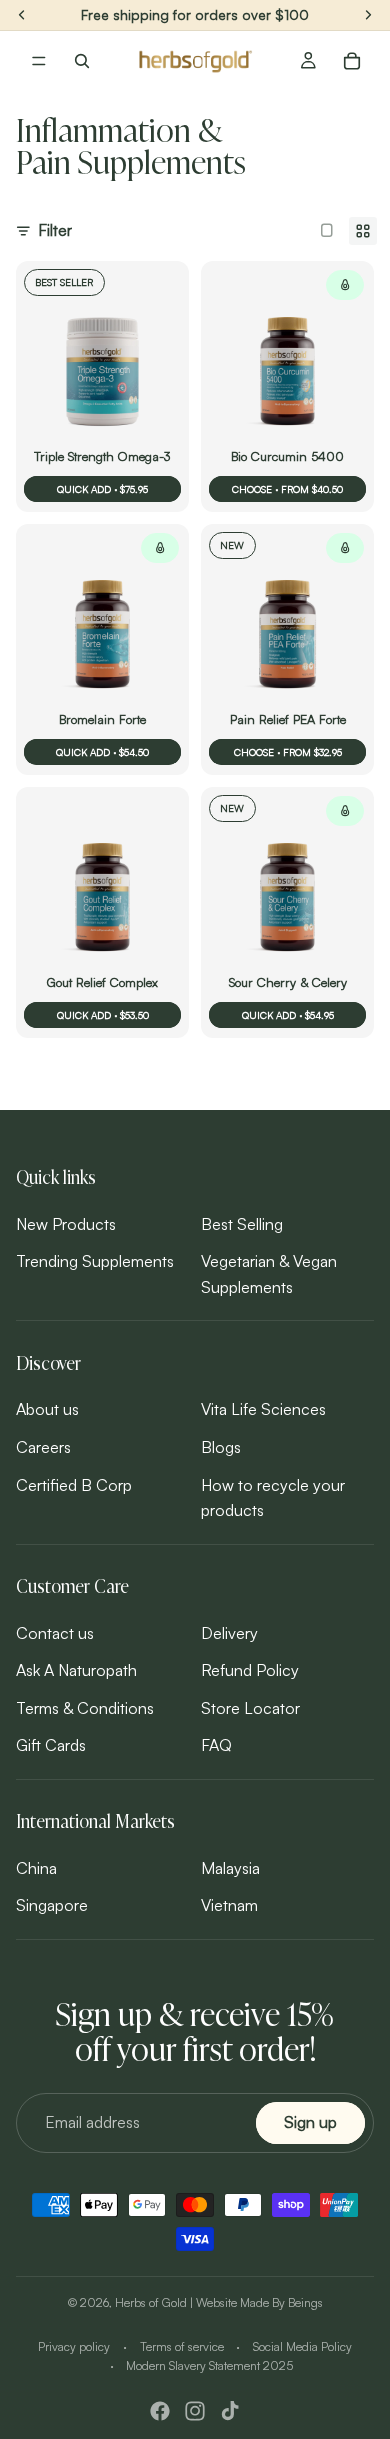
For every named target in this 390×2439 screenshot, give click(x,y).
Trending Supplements (95, 1262)
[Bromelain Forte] (102, 628)
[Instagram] (195, 2411)
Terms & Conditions (85, 1708)
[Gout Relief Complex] (102, 891)
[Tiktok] (230, 2411)
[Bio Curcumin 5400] (287, 365)
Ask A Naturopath (76, 1670)
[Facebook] (160, 2411)
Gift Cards (51, 1746)
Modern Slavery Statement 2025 (209, 2365)
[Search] (82, 61)
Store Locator (250, 1708)
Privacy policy (74, 2346)
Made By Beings (281, 2302)
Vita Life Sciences (263, 1410)
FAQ (216, 1746)
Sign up (310, 2123)
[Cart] (352, 61)
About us (47, 1410)
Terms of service (182, 2346)
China (36, 1868)
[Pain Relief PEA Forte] (287, 628)
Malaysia (230, 1868)
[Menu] (39, 61)
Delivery (229, 1633)
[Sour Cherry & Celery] (287, 891)
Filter (55, 230)
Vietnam (229, 1906)
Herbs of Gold (151, 2302)
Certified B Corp (74, 1485)
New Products (66, 1224)
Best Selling (242, 1224)
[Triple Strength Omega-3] (102, 365)
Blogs (221, 1447)
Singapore (52, 1906)
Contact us (55, 1633)
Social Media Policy (302, 2346)
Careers (43, 1447)
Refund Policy (250, 1670)
